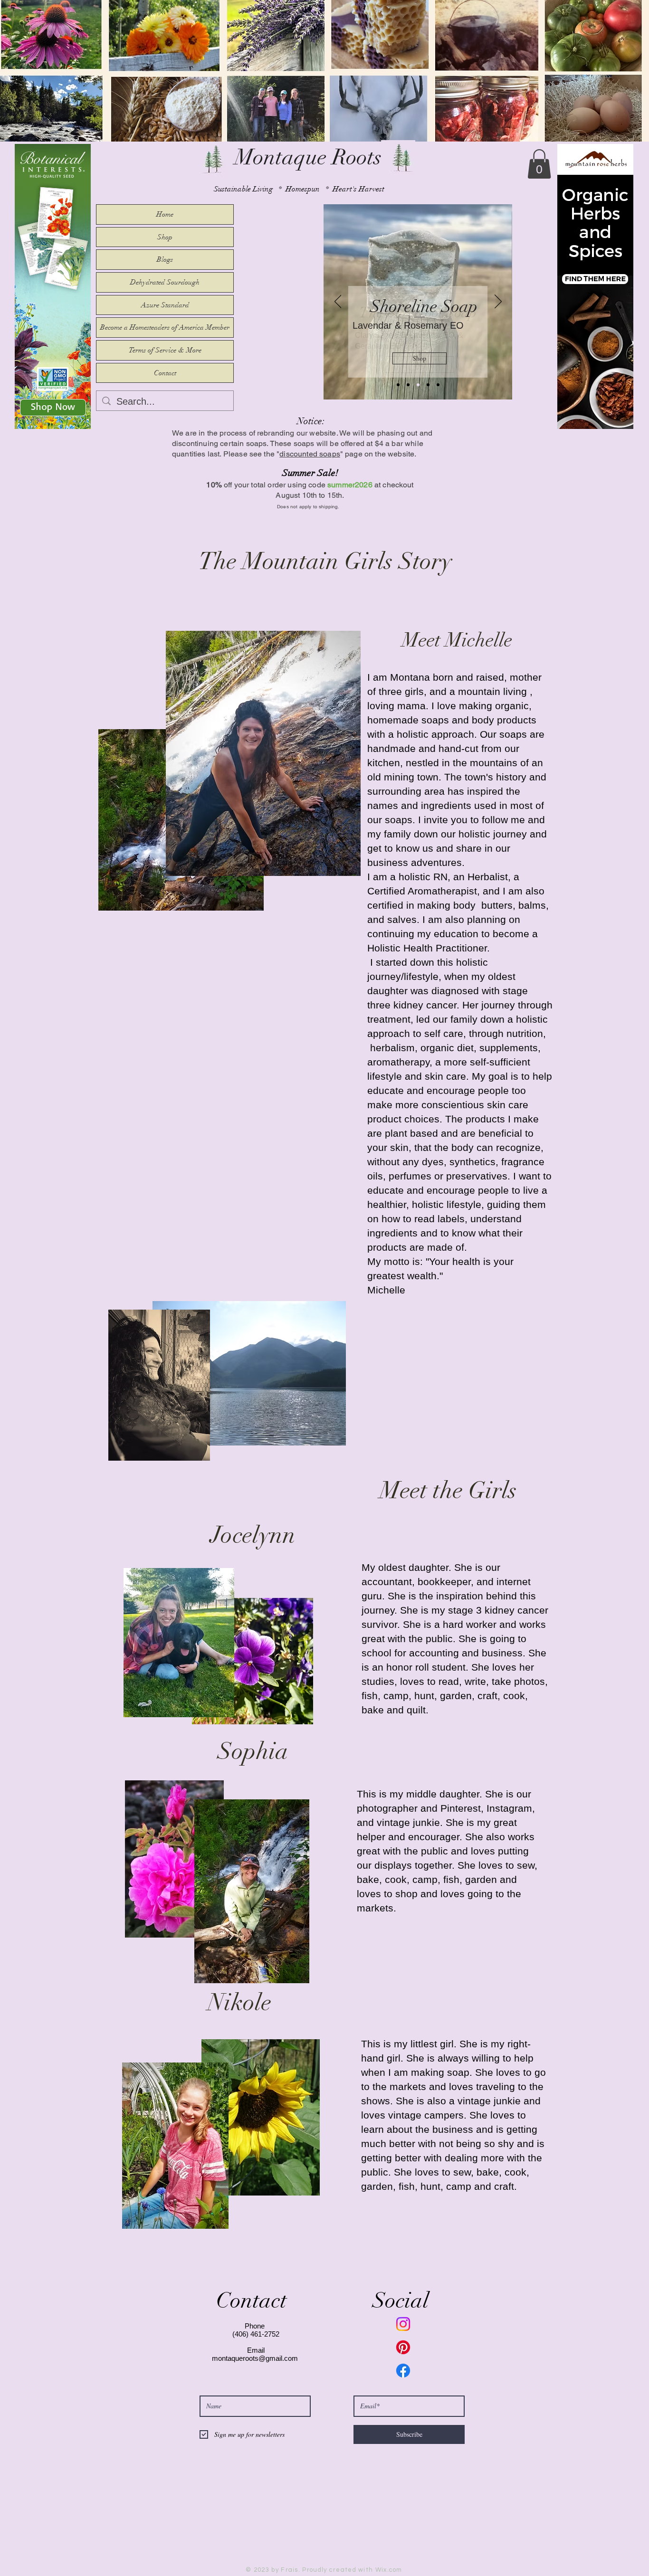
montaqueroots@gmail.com (255, 2358)
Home (165, 214)
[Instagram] (403, 2324)
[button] (539, 164)
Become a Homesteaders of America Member (165, 327)
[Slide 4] (428, 385)
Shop (165, 237)
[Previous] (338, 302)
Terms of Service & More (165, 350)
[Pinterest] (403, 2347)
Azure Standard (165, 305)
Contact (165, 373)
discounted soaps (310, 454)
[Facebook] (403, 2371)
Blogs (165, 259)
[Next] (498, 302)
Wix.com (389, 2570)
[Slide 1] (408, 385)
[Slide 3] (418, 385)
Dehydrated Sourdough (165, 282)
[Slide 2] (398, 385)
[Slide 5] (438, 385)
